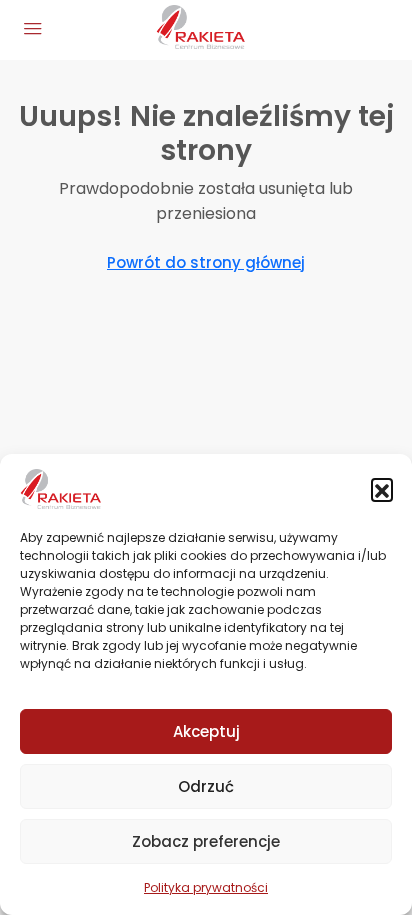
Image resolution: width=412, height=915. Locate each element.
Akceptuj (206, 731)
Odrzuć (206, 786)
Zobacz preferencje (206, 841)
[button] (382, 489)
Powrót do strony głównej (206, 262)
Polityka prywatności (206, 887)
